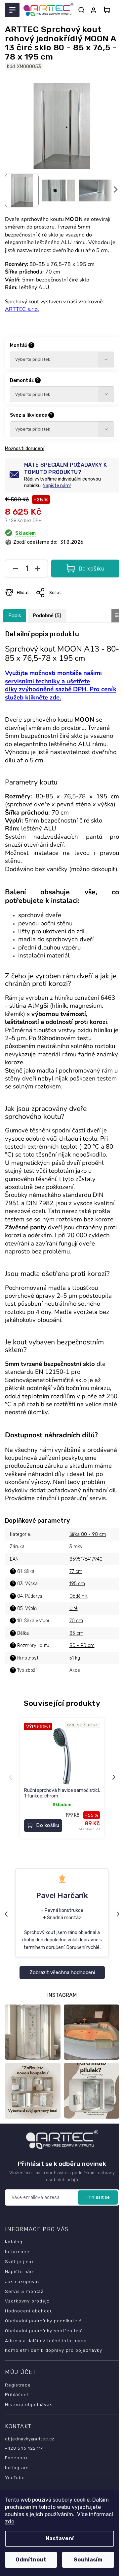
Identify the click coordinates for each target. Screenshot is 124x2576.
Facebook (17, 2458)
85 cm (76, 1633)
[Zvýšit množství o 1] (37, 570)
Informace (17, 2252)
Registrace (18, 2385)
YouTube (15, 2477)
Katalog (14, 2242)
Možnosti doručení (25, 449)
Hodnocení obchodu (29, 2311)
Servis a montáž (24, 2291)
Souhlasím (88, 2560)
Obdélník (79, 1596)
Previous (11, 1777)
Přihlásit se (98, 2197)
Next (115, 1777)
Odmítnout (31, 2560)
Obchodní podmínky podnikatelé (43, 2321)
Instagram (17, 2468)
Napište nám (20, 2271)
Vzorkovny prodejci (28, 2301)
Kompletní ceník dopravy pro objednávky (54, 2350)
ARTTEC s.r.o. (22, 309)
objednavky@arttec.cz (30, 2439)
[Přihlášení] (95, 10)
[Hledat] (81, 10)
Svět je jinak (20, 2261)
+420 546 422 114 (24, 2448)
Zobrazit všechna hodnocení (62, 1972)
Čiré (74, 1608)
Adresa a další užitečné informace (46, 2341)
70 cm (76, 1621)
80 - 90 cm (82, 1646)
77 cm (76, 1571)
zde (10, 2522)
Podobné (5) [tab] (47, 615)
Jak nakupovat (22, 2281)
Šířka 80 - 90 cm (88, 1534)
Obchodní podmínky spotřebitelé (44, 2331)
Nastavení (60, 2538)
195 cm (77, 1584)
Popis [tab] (15, 615)
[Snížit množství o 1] (16, 570)
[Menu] (12, 10)
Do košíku (92, 569)
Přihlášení (17, 2394)
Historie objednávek (29, 2404)
